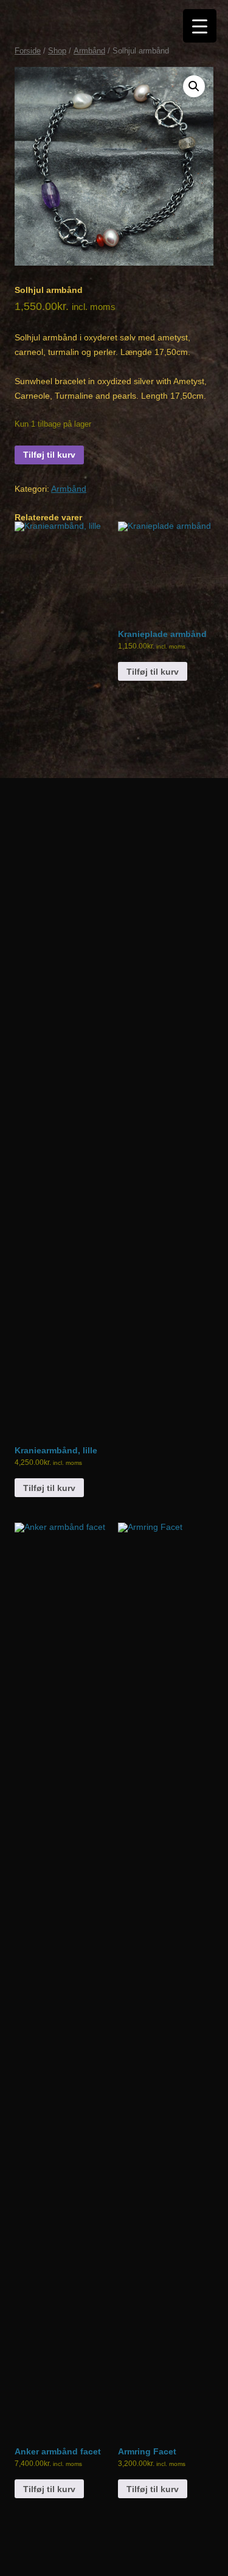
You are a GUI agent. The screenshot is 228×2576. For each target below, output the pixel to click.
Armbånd (89, 51)
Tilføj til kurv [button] (49, 1488)
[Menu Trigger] (200, 26)
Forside (28, 51)
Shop (57, 51)
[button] (194, 86)
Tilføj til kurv (49, 455)
